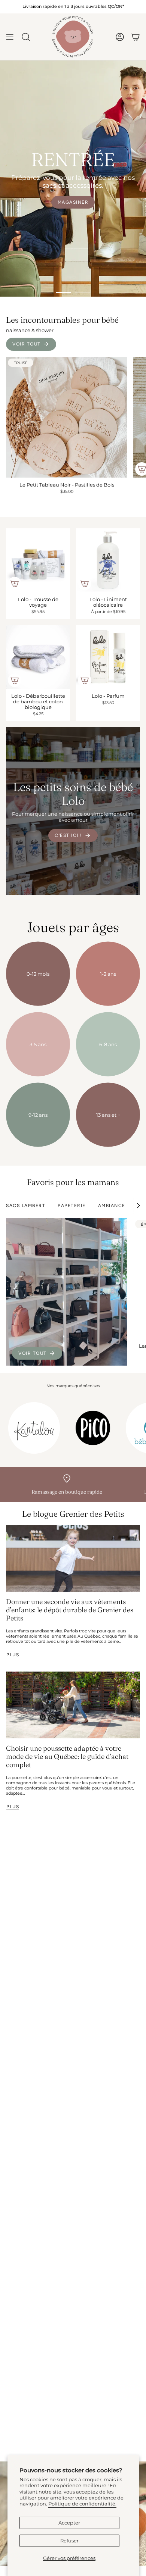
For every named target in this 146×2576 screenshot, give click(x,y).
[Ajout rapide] (15, 584)
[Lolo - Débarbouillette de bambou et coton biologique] (38, 657)
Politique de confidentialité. (82, 2504)
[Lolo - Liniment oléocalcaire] (108, 560)
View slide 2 (82, 293)
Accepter (69, 2523)
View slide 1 (64, 293)
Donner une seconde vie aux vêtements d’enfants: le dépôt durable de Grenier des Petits (70, 1610)
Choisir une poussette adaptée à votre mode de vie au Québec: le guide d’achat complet (67, 1756)
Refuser (69, 2541)
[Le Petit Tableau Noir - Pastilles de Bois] (67, 417)
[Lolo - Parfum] (108, 657)
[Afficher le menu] (10, 37)
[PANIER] (136, 37)
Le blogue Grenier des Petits (73, 1514)
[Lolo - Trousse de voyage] (38, 560)
